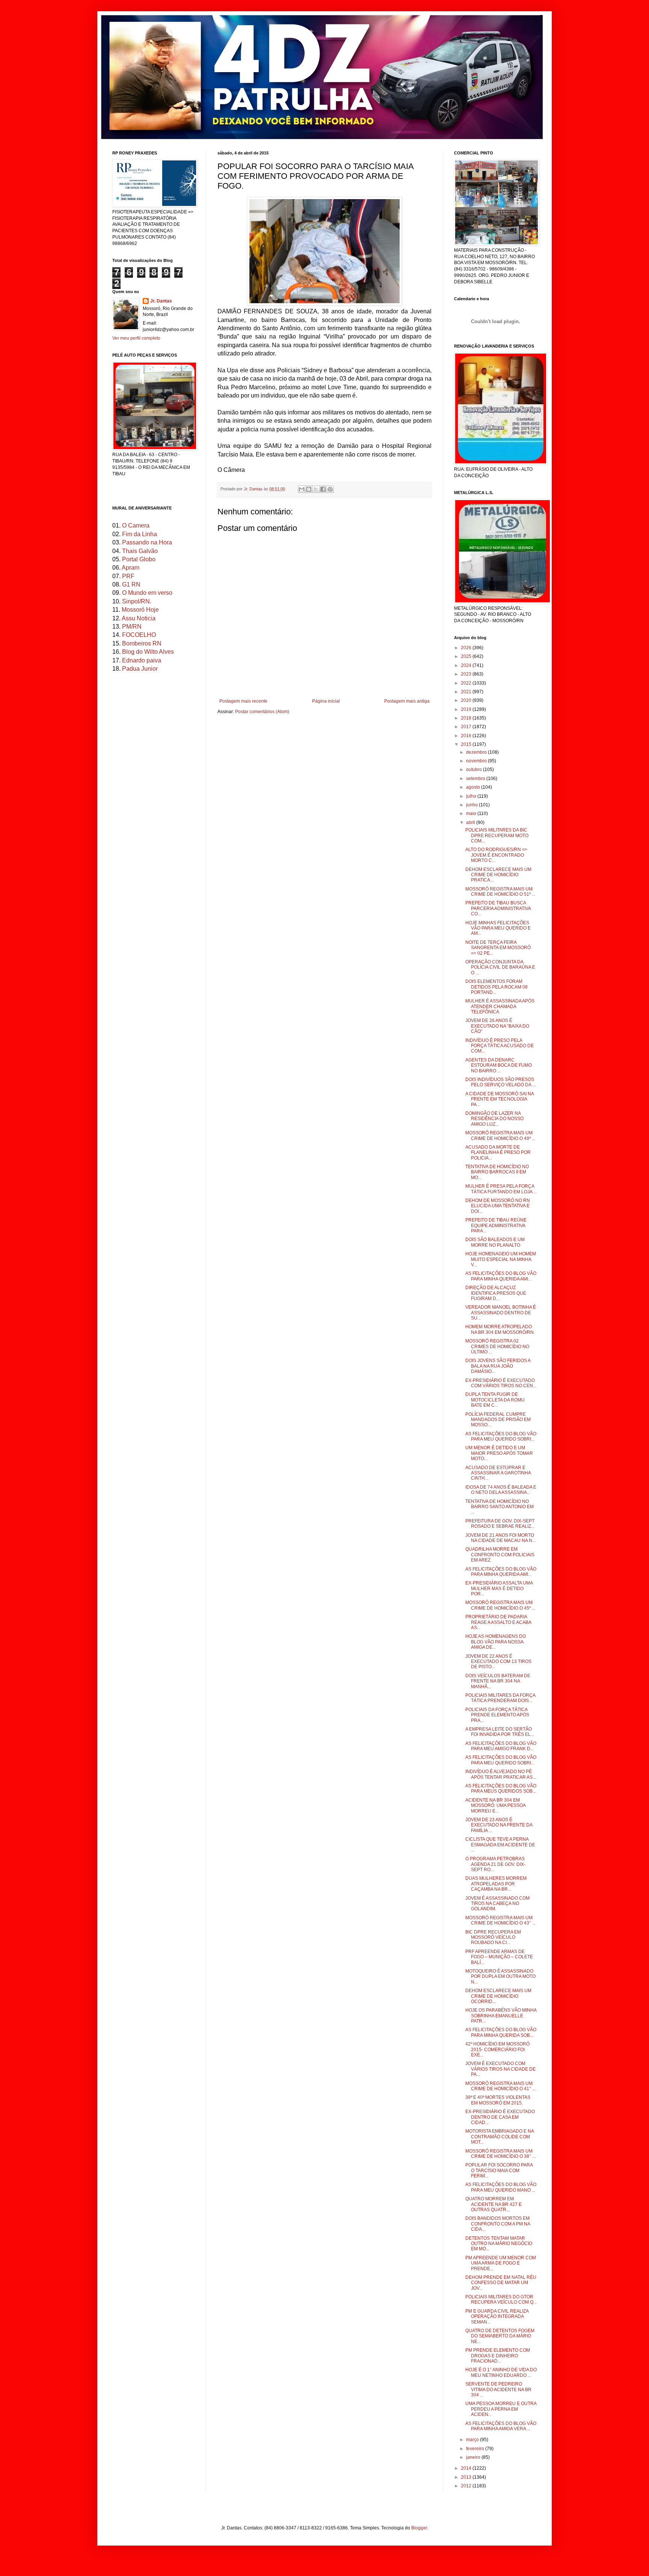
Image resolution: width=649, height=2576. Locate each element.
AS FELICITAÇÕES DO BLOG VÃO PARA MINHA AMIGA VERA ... (501, 2426)
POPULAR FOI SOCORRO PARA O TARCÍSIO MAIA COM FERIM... (499, 2170)
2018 (467, 718)
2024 (467, 665)
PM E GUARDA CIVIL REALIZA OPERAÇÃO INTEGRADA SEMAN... (497, 2317)
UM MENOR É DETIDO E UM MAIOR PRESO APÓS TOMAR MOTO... (499, 1453)
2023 (467, 674)
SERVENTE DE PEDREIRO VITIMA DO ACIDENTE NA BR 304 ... (498, 2389)
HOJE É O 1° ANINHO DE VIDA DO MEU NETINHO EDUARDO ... (501, 2372)
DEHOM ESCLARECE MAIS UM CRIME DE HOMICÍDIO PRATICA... (498, 875)
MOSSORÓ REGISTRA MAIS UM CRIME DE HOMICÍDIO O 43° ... (500, 1920)
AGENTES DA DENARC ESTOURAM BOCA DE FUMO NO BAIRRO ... (499, 1065)
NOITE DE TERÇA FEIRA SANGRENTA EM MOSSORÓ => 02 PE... (498, 948)
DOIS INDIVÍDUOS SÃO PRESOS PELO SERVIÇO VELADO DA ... (500, 1082)
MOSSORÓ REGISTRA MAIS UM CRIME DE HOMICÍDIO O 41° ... (500, 2086)
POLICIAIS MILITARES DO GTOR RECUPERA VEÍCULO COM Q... (501, 2299)
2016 (467, 736)
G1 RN (131, 584)
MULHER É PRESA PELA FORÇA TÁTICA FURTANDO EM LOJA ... (501, 1189)
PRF (128, 576)
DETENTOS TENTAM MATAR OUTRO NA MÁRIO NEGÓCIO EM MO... (499, 2244)
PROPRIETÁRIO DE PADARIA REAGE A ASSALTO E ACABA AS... (498, 1622)
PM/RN (132, 627)
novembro (477, 761)
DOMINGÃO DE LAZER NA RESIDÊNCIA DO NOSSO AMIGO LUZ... (494, 1119)
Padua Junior (140, 669)
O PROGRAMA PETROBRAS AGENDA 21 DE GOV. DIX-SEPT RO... (495, 1864)
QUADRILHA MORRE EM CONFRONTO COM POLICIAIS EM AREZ (500, 1555)
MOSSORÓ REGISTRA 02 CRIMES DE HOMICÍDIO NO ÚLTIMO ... (497, 1346)
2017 (467, 727)
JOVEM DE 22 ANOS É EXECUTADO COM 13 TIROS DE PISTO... (498, 1662)
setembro (476, 779)
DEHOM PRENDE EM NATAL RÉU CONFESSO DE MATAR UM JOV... (501, 2283)
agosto (474, 787)
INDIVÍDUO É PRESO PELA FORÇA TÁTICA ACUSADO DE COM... (500, 1046)
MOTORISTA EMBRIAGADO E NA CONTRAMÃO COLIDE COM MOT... (500, 2137)
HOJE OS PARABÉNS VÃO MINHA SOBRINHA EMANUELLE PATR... (501, 2016)
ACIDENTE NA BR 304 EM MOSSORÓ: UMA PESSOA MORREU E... (495, 1806)
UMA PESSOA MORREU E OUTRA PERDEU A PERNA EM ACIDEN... (501, 2409)
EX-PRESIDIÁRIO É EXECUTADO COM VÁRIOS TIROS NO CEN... (501, 1383)
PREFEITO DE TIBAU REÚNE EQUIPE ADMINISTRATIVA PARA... (496, 1225)
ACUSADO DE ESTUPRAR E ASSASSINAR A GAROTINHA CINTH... (498, 1473)
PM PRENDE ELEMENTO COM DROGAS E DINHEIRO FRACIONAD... (498, 2356)
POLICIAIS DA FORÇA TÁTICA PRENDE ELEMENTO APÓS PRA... (497, 1715)
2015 (467, 744)
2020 (467, 700)
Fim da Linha (140, 534)
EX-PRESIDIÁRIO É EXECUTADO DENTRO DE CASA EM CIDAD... (500, 2117)
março (473, 2440)
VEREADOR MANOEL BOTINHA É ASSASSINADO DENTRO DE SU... (501, 1313)
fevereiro (476, 2449)
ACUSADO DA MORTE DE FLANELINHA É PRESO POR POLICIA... (498, 1153)
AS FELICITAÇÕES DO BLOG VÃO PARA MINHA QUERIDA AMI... (501, 1276)
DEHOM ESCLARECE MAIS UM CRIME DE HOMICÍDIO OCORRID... (498, 1996)
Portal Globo (139, 559)
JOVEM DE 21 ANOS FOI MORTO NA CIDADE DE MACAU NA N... (500, 1538)
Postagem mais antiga (407, 701)
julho (472, 796)
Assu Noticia (139, 618)
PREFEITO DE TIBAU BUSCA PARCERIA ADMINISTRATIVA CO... (498, 908)
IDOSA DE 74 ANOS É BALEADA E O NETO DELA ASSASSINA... (501, 1490)
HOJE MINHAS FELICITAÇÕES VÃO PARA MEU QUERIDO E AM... (498, 928)
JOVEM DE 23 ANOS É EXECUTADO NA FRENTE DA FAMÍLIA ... (499, 1825)
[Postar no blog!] (309, 489)
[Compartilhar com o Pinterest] (330, 489)
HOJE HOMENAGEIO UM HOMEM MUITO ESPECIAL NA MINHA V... (501, 1259)
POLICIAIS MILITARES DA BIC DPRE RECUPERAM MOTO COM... (497, 835)
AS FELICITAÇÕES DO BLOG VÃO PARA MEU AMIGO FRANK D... (501, 1746)
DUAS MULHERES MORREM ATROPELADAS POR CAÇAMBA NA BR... (496, 1884)
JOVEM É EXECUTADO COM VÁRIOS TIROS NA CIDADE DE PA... (500, 2069)
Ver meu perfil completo (136, 338)
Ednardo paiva (142, 660)
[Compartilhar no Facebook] (323, 489)
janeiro (474, 2457)
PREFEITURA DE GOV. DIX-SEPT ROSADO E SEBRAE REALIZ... (500, 1524)
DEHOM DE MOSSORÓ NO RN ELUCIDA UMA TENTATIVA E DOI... (498, 1206)
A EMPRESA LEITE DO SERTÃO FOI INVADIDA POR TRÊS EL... (500, 1732)
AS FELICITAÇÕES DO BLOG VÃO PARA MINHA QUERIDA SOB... (501, 2032)
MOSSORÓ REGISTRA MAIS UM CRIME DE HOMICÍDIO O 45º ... (500, 1605)
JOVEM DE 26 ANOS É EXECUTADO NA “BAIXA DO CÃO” (497, 1026)
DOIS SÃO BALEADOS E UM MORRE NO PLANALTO (495, 1242)
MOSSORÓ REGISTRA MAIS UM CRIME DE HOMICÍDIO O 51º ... (500, 892)
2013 (467, 2477)
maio (472, 813)
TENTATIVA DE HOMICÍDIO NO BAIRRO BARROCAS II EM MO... (497, 1172)
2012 (467, 2486)
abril (471, 822)
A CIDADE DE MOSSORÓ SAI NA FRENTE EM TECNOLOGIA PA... (500, 1099)
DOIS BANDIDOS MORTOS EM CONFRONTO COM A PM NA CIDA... (498, 2224)
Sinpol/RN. (137, 601)
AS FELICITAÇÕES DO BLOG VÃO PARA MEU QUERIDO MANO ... (501, 2187)
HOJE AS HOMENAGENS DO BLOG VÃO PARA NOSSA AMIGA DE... (496, 1642)
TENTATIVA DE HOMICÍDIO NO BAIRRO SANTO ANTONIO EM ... (500, 1507)
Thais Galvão (140, 551)
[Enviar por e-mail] (302, 489)
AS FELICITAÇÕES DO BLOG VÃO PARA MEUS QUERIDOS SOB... (501, 1788)
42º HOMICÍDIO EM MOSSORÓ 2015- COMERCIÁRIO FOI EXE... (497, 2049)
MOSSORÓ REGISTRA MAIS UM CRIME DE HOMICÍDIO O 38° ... (500, 2154)
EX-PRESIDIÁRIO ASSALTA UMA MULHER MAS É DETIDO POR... (499, 1588)
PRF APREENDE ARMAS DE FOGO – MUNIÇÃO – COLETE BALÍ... (499, 1957)
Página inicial (326, 701)
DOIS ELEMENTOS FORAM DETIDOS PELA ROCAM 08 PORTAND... (497, 987)
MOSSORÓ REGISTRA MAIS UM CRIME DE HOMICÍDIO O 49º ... (500, 1135)
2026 (467, 648)
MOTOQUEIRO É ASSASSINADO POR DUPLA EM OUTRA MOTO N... (500, 1977)
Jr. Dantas (254, 489)
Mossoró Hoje (140, 610)
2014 (467, 2468)
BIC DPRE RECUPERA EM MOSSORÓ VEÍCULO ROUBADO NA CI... (493, 1937)
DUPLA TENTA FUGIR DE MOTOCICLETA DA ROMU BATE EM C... (495, 1400)
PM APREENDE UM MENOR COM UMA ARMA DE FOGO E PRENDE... (501, 2263)
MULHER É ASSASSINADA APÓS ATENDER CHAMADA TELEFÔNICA (500, 1006)
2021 (467, 692)
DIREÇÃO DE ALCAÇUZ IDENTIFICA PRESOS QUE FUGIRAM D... (496, 1293)
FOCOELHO (139, 635)
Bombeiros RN (142, 643)
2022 (467, 683)
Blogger (419, 2528)
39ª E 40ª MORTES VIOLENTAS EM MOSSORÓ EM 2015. (498, 2100)
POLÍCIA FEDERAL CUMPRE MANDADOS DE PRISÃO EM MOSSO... (498, 1420)
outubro (475, 769)
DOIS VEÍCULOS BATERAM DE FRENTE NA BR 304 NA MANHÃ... (498, 1681)
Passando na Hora (147, 542)
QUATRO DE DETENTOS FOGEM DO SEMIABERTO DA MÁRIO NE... (500, 2336)
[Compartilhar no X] (316, 489)
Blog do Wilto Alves (148, 652)
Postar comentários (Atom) (262, 712)
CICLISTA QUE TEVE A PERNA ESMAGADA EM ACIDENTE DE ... (500, 1845)
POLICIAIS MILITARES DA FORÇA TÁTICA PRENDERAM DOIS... (500, 1698)
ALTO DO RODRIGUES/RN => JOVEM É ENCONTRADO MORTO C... (496, 855)
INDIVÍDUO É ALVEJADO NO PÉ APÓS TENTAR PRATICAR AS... (501, 1774)
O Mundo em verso (147, 593)
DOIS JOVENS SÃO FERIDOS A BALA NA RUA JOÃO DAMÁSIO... (498, 1366)
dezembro (477, 752)
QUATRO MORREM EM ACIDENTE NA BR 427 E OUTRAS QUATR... (494, 2204)
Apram (131, 568)
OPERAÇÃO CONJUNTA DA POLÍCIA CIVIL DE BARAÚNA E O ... (500, 967)
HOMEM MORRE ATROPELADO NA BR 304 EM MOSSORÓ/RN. (500, 1329)
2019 (467, 709)
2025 (467, 656)
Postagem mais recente (243, 701)
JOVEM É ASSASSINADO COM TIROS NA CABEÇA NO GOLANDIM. (497, 1904)
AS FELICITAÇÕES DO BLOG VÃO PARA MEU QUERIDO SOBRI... (501, 1436)
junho (472, 805)
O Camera (136, 525)
